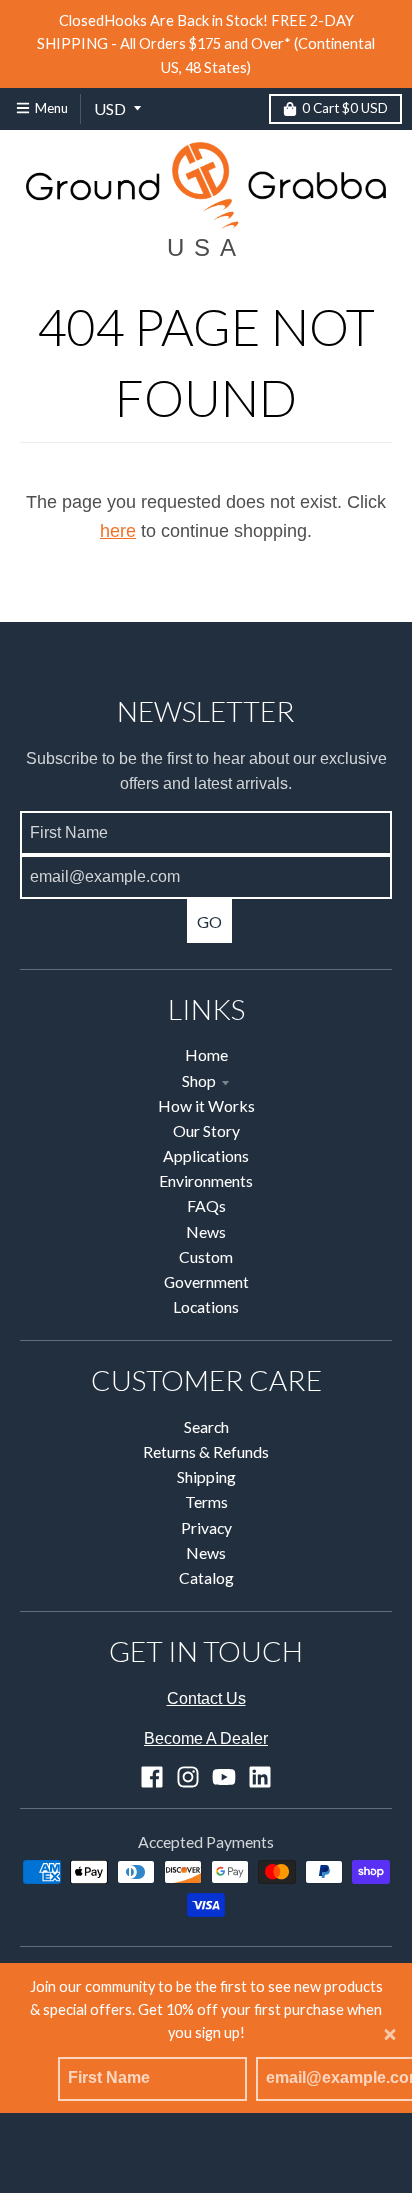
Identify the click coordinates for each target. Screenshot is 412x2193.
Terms (206, 1501)
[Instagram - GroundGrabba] (188, 1777)
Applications (206, 1155)
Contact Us (206, 1698)
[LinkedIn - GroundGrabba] (260, 1777)
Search (206, 1426)
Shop (199, 1080)
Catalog (206, 1577)
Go (209, 921)
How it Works (206, 1105)
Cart (345, 108)
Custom (206, 1256)
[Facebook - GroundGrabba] (152, 1777)
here (118, 531)
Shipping (206, 1476)
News (206, 1231)
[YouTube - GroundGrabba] (224, 1777)
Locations (206, 1306)
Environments (206, 1180)
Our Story (206, 1130)
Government (206, 1281)
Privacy (206, 1527)
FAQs (206, 1205)
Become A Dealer (206, 1738)
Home (206, 1054)
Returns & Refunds (206, 1451)
